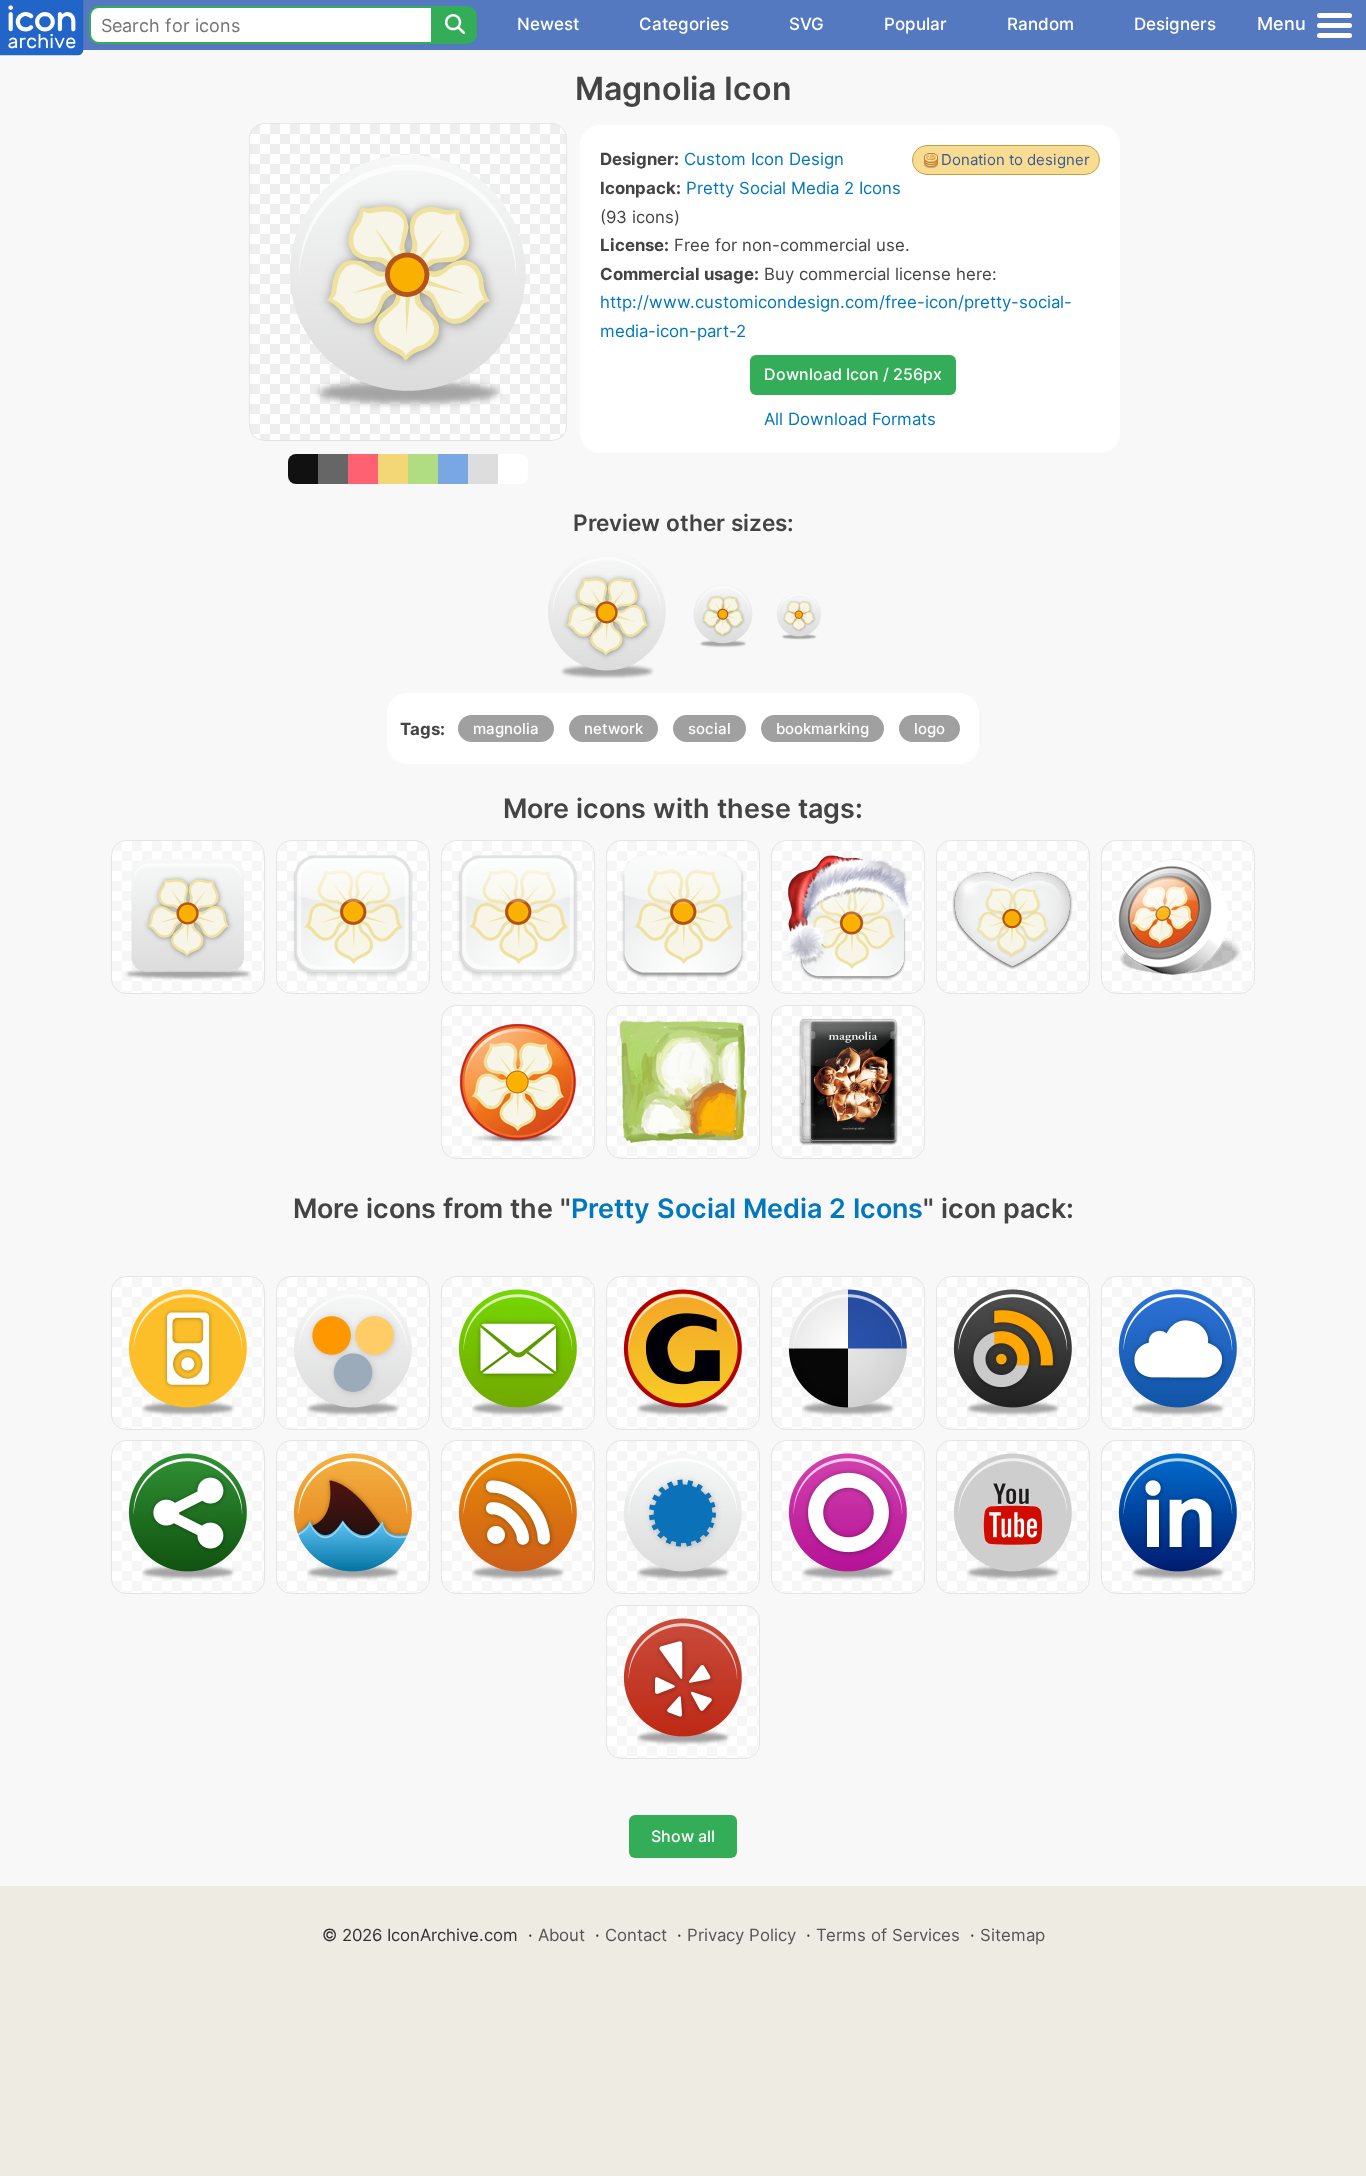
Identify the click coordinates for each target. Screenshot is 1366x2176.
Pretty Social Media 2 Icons (793, 188)
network (613, 728)
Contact (636, 1935)
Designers (1175, 24)
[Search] (454, 25)
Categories (684, 24)
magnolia (506, 728)
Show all (683, 1836)
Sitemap (1012, 1935)
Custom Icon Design (764, 159)
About (561, 1935)
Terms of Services (888, 1935)
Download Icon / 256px (853, 374)
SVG (806, 24)
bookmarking (822, 728)
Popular (915, 24)
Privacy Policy (741, 1935)
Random (1040, 24)
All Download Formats (850, 419)
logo (929, 728)
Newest (548, 24)
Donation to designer (1015, 159)
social (709, 728)
